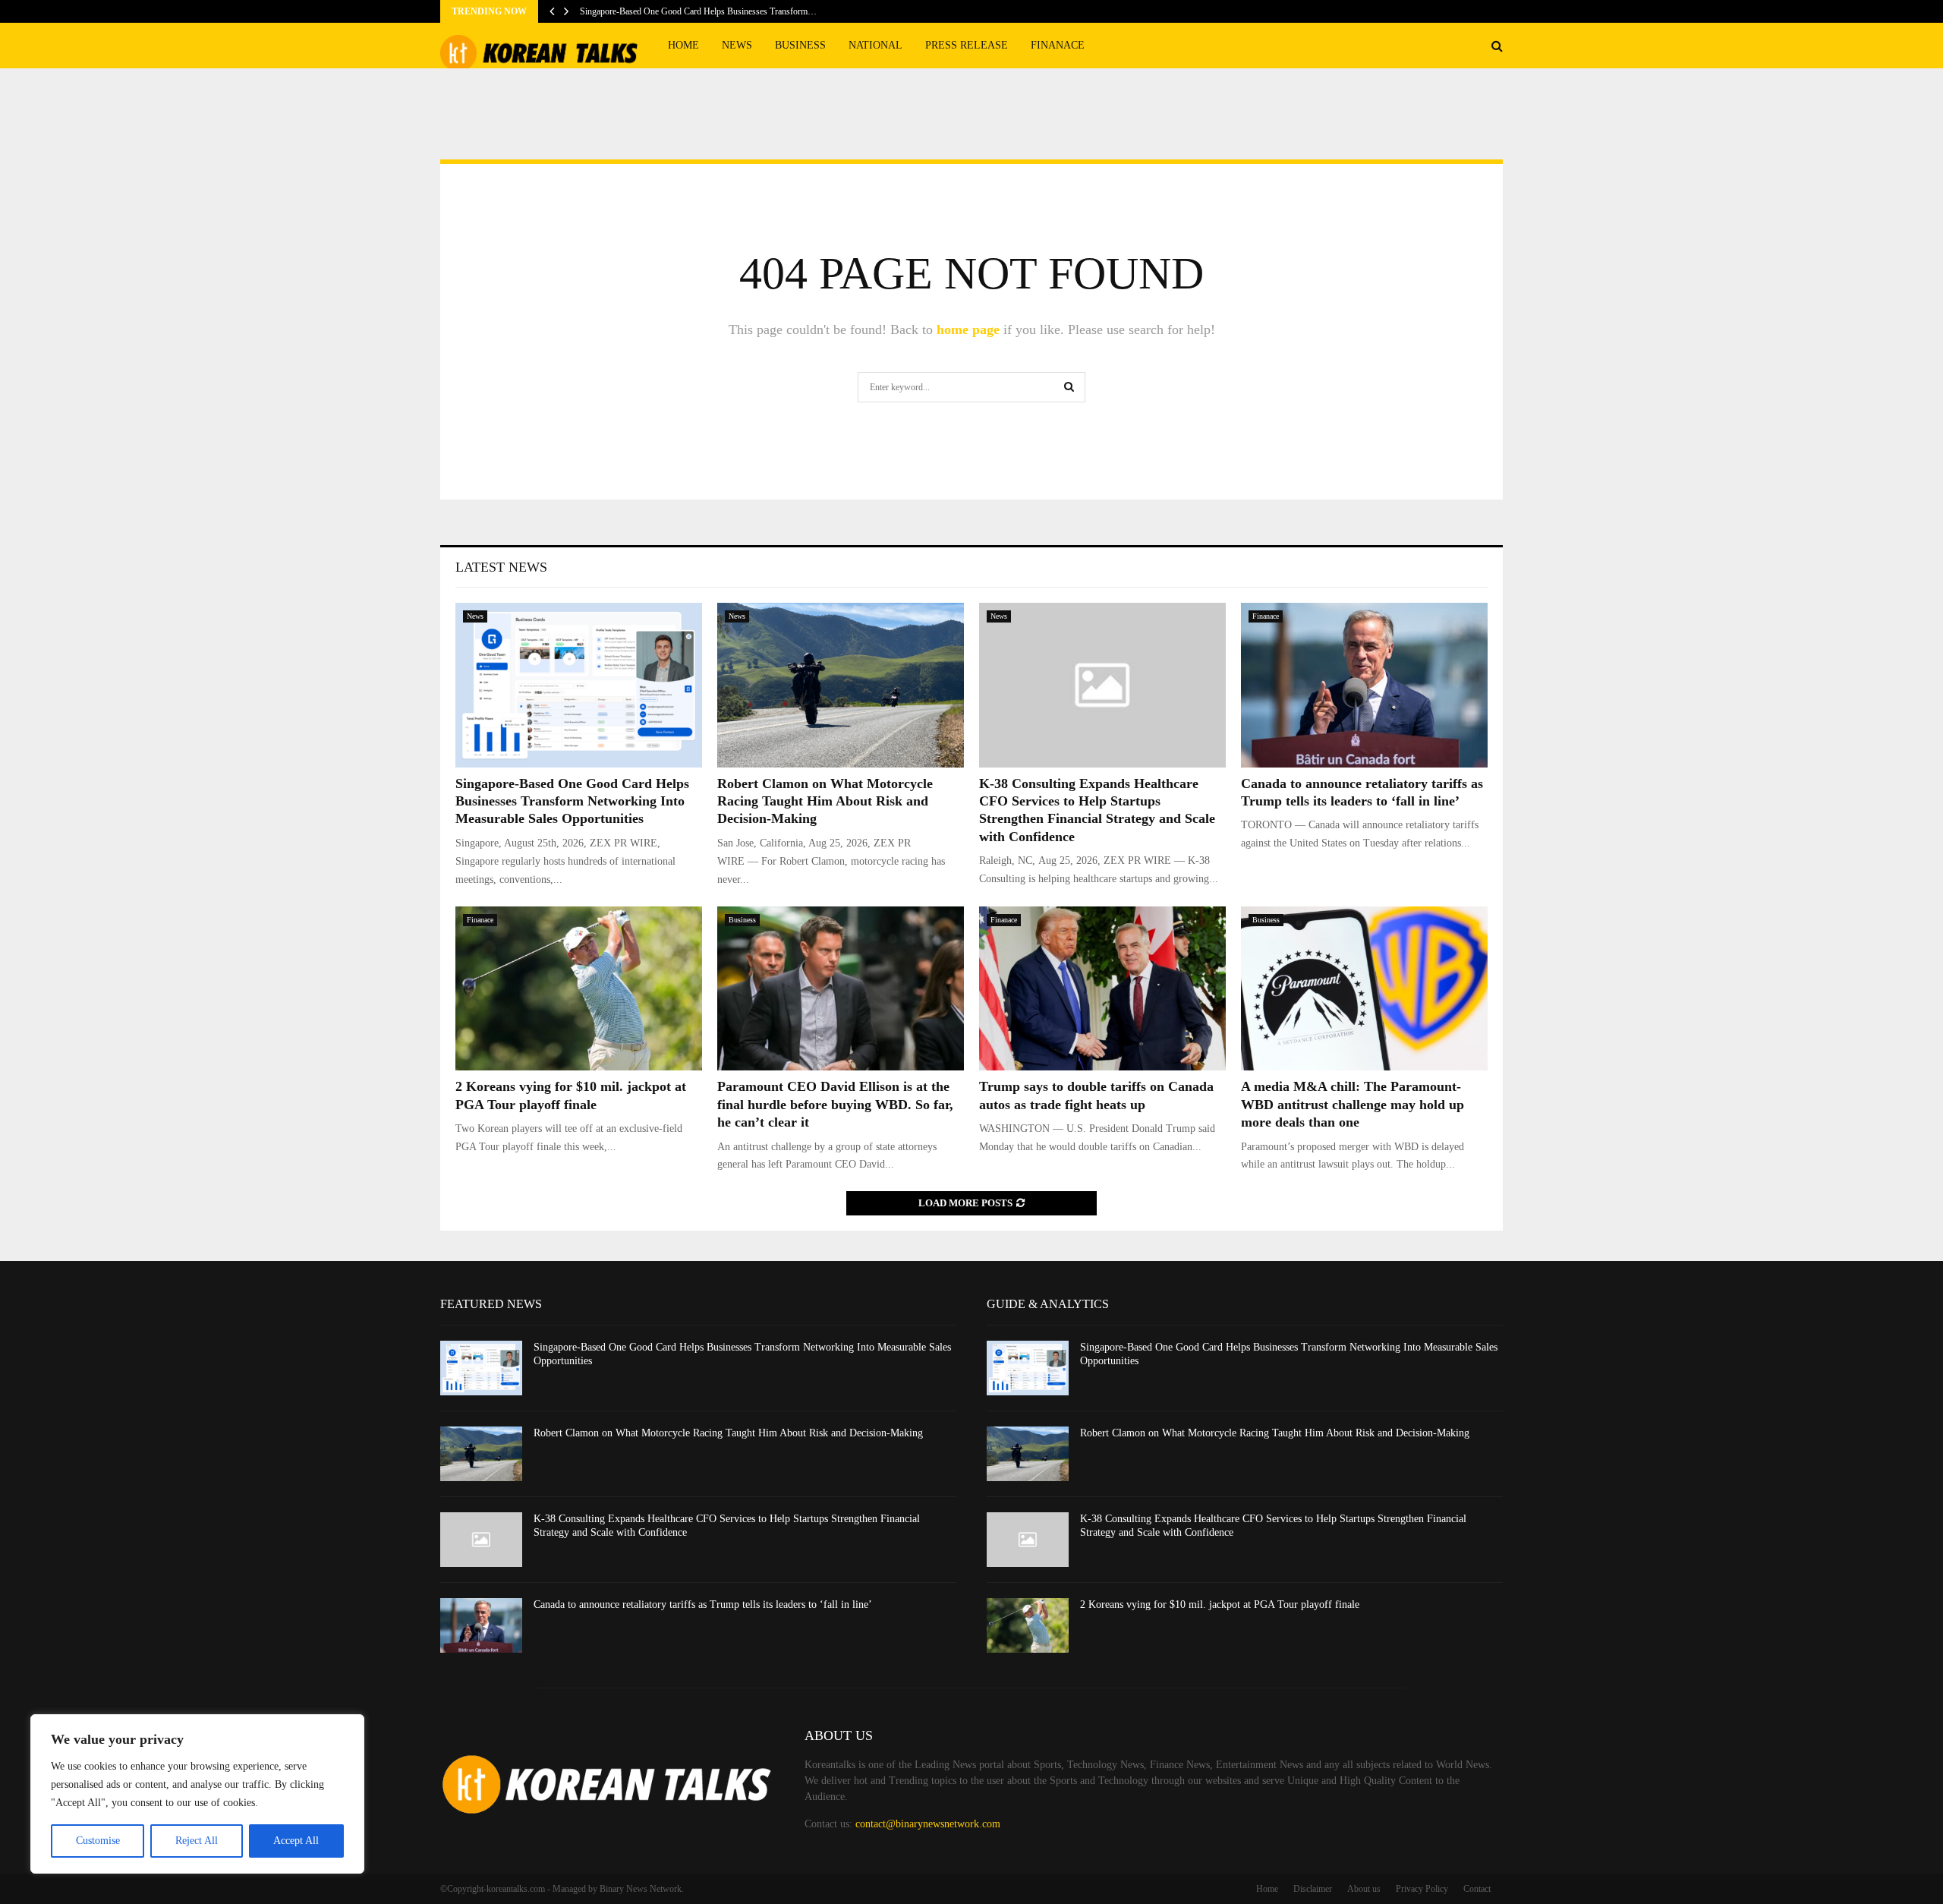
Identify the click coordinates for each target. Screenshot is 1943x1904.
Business (800, 45)
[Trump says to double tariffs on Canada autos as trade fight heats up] (1102, 989)
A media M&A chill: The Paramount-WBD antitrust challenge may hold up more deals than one (1353, 1104)
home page (968, 329)
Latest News (501, 567)
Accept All (296, 1841)
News (737, 45)
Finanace (1058, 45)
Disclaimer (1313, 1889)
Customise (98, 1841)
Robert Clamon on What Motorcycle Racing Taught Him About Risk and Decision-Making (825, 801)
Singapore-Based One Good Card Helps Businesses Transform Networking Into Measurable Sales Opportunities (572, 801)
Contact (1477, 1889)
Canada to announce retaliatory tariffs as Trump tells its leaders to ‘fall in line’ (703, 1605)
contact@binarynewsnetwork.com (928, 1824)
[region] (197, 1794)
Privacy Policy (1422, 1889)
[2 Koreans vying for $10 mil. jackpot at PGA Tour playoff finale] (579, 989)
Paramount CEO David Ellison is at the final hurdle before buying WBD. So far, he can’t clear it (835, 1104)
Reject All (197, 1841)
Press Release (967, 45)
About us (1364, 1889)
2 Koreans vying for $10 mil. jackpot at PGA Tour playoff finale (1220, 1605)
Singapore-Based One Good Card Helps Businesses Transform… (698, 11)
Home (683, 45)
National (875, 45)
